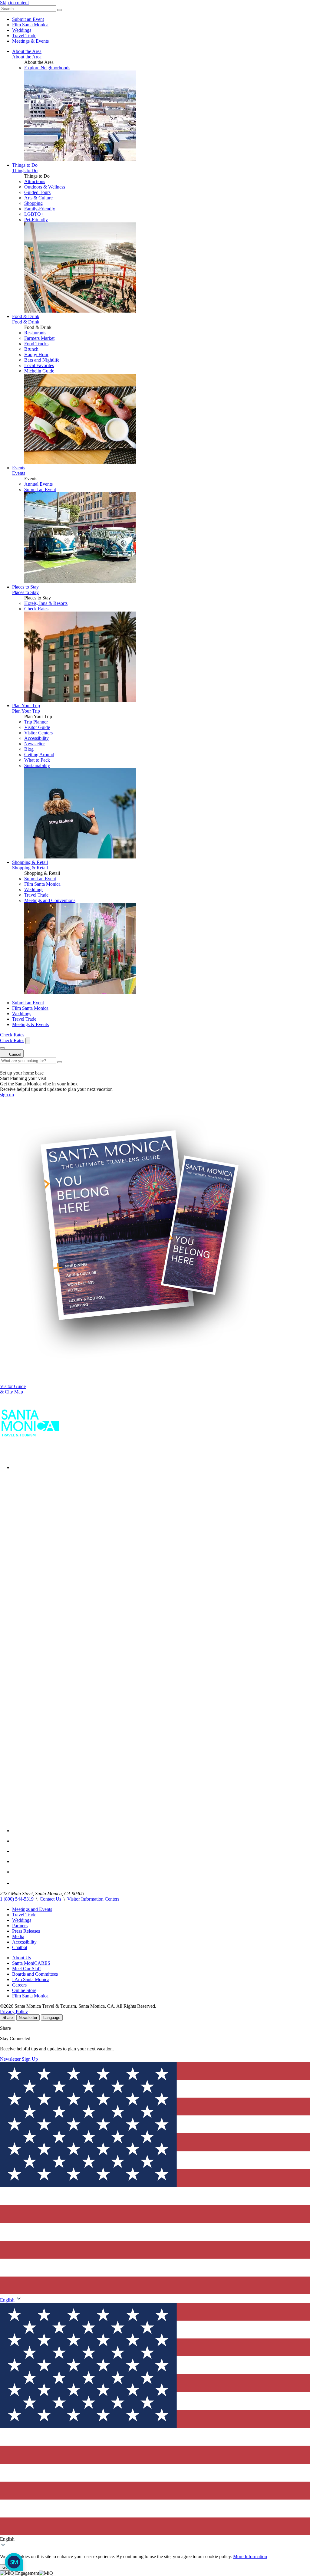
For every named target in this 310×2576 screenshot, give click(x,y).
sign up (7, 1095)
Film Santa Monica (30, 25)
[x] (161, 1831)
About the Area (27, 51)
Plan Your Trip (26, 706)
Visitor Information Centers (93, 1899)
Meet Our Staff (26, 1969)
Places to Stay (25, 587)
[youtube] (16, 1851)
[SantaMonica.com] (30, 1454)
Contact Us (50, 1899)
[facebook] (16, 1467)
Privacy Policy (14, 2012)
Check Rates (36, 609)
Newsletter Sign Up (19, 2059)
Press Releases (26, 1931)
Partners (20, 1926)
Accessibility (24, 1942)
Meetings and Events (32, 1909)
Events (19, 468)
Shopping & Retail (30, 862)
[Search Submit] (60, 10)
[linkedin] (16, 1861)
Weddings (22, 30)
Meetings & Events (30, 41)
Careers (19, 1985)
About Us (21, 1958)
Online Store (24, 1990)
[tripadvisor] (17, 1883)
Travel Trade (24, 36)
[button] (155, 2422)
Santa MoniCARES (31, 1963)
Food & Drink (26, 316)
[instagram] (17, 1841)
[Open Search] (28, 1041)
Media (18, 1936)
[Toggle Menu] (2, 1048)
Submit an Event (28, 19)
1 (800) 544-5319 (17, 1899)
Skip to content (14, 3)
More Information (250, 2556)
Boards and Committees (35, 1974)
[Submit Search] (60, 1062)
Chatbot (20, 1947)
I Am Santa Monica (31, 1979)
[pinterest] (16, 1872)
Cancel (15, 1054)
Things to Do (25, 165)
